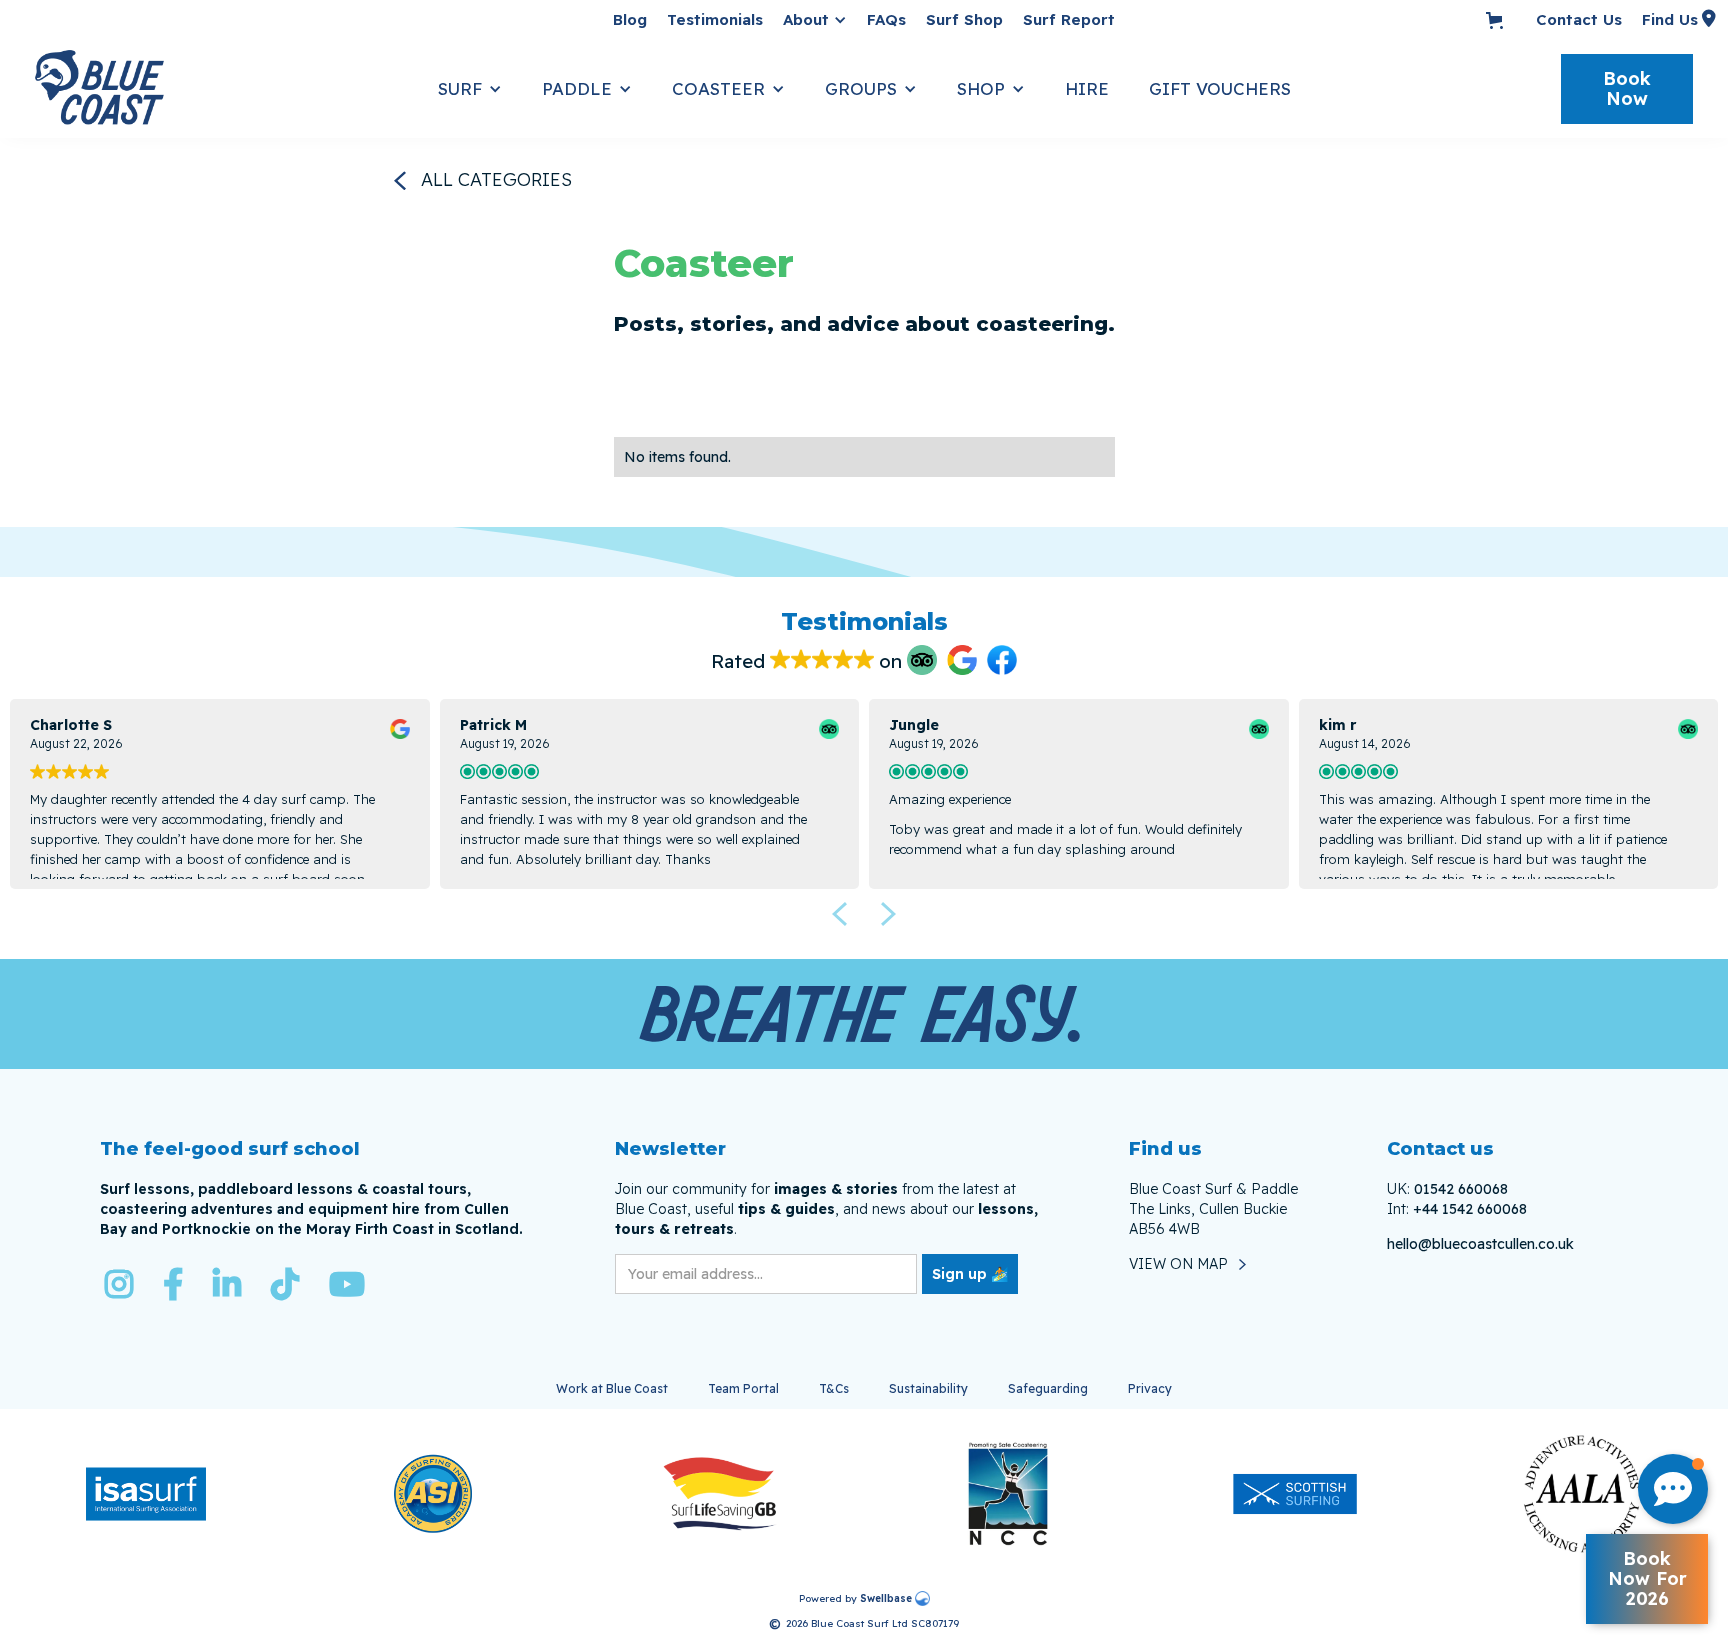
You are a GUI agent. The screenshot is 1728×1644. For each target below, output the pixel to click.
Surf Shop (964, 19)
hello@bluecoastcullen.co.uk (1480, 1244)
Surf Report (1069, 19)
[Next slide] (889, 914)
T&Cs (834, 1388)
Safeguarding (1048, 1388)
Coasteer (718, 88)
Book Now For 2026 (1647, 1578)
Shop (981, 88)
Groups (861, 88)
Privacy (1150, 1388)
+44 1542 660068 (1470, 1209)
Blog (630, 19)
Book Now (1627, 88)
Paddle (577, 88)
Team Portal (743, 1388)
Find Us (1670, 19)
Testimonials (715, 19)
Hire (1087, 88)
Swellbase (886, 1598)
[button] (815, 20)
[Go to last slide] (839, 914)
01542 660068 (1461, 1189)
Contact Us (1579, 19)
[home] (226, 89)
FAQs (886, 19)
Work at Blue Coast (612, 1388)
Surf (460, 88)
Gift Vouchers (1220, 88)
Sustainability (928, 1388)
